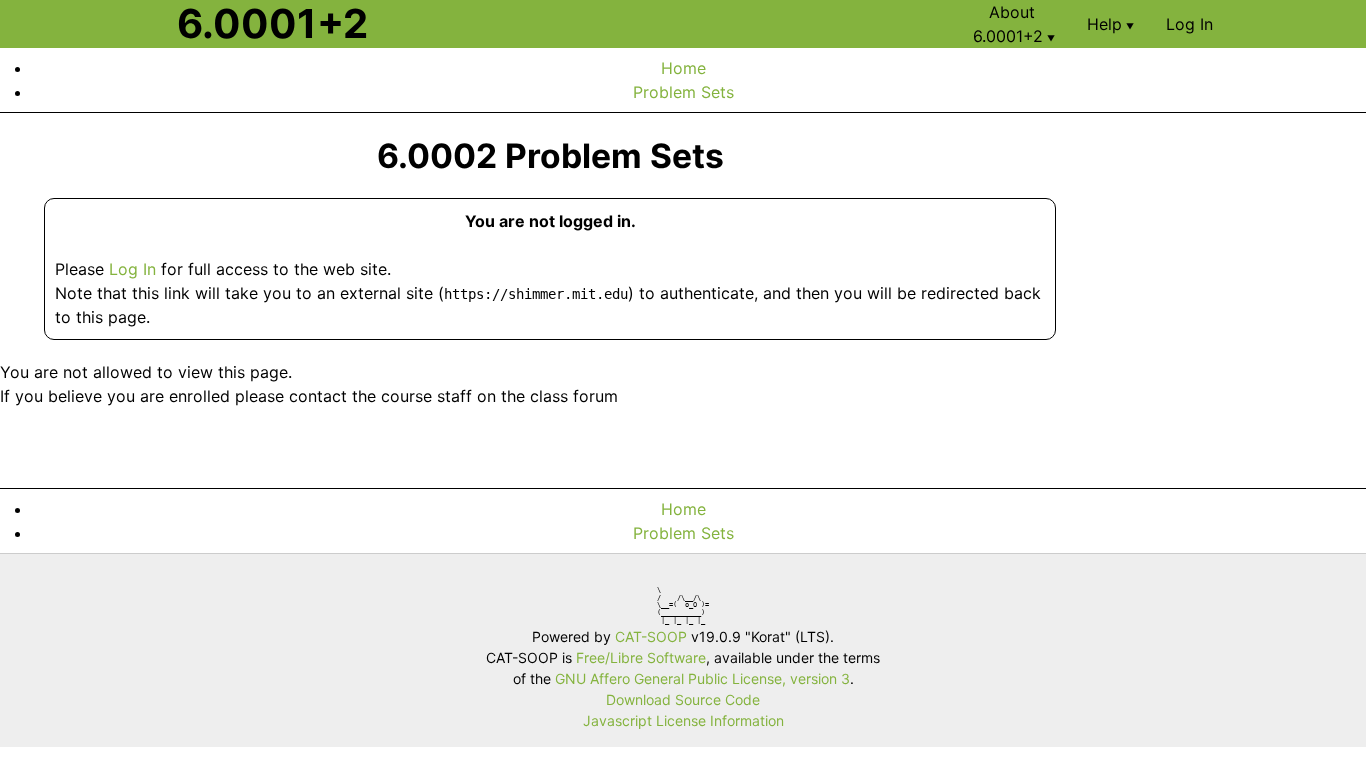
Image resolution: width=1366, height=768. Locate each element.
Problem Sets (683, 92)
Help (1110, 24)
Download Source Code (683, 699)
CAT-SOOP (651, 636)
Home (683, 68)
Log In (132, 269)
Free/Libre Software (641, 657)
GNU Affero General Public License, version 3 (702, 678)
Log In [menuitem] (1189, 24)
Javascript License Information (683, 720)
